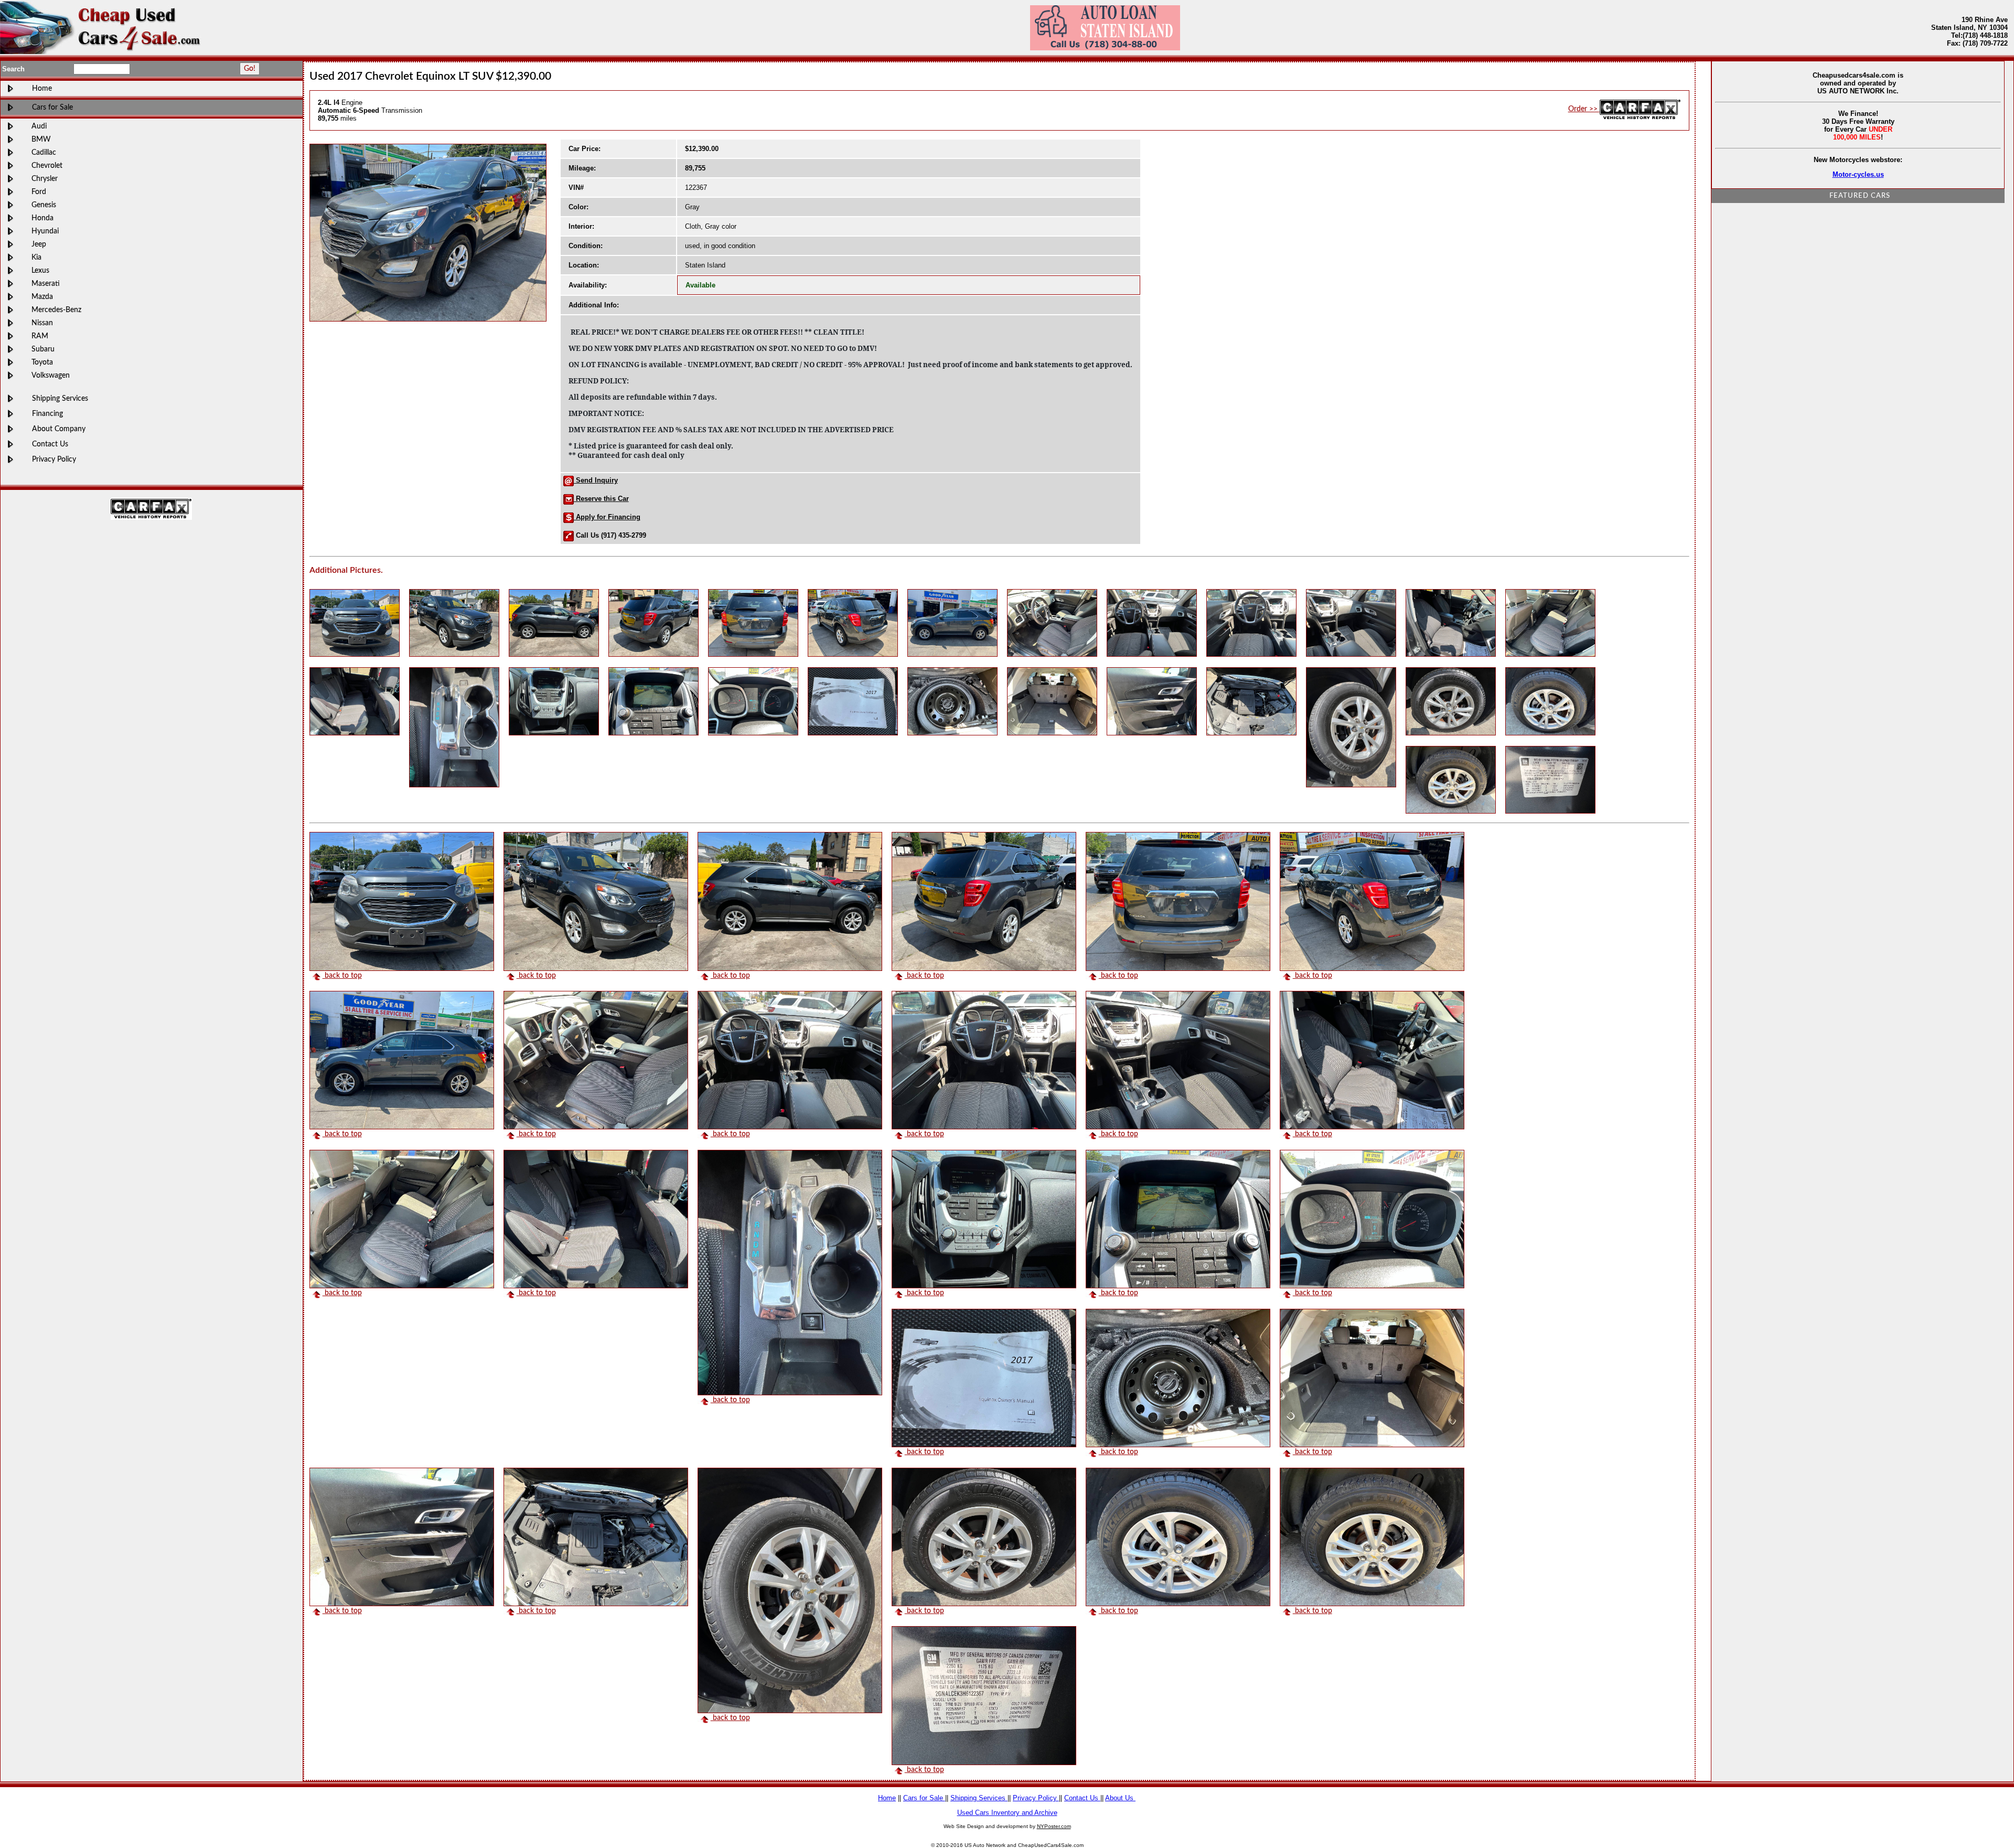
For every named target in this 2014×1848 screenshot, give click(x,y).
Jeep (39, 244)
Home (42, 88)
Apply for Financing (607, 517)
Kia (36, 257)
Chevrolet (47, 165)
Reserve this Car (601, 499)
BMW (41, 139)
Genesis (44, 205)
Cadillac (44, 152)
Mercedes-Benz (56, 310)
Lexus (40, 270)
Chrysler (45, 179)
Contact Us (50, 444)
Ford (39, 192)
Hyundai (45, 231)
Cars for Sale (52, 107)
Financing (47, 414)
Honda (42, 218)
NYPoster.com (1054, 1826)
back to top (342, 975)
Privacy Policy (54, 459)
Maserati (46, 284)
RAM (40, 336)
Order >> (1584, 109)
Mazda (42, 297)
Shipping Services (60, 398)
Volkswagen (51, 375)
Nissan (42, 323)
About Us (1120, 1798)
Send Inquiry (596, 480)
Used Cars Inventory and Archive (1007, 1813)
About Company (59, 429)
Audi (39, 126)
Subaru (43, 349)
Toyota (42, 362)
